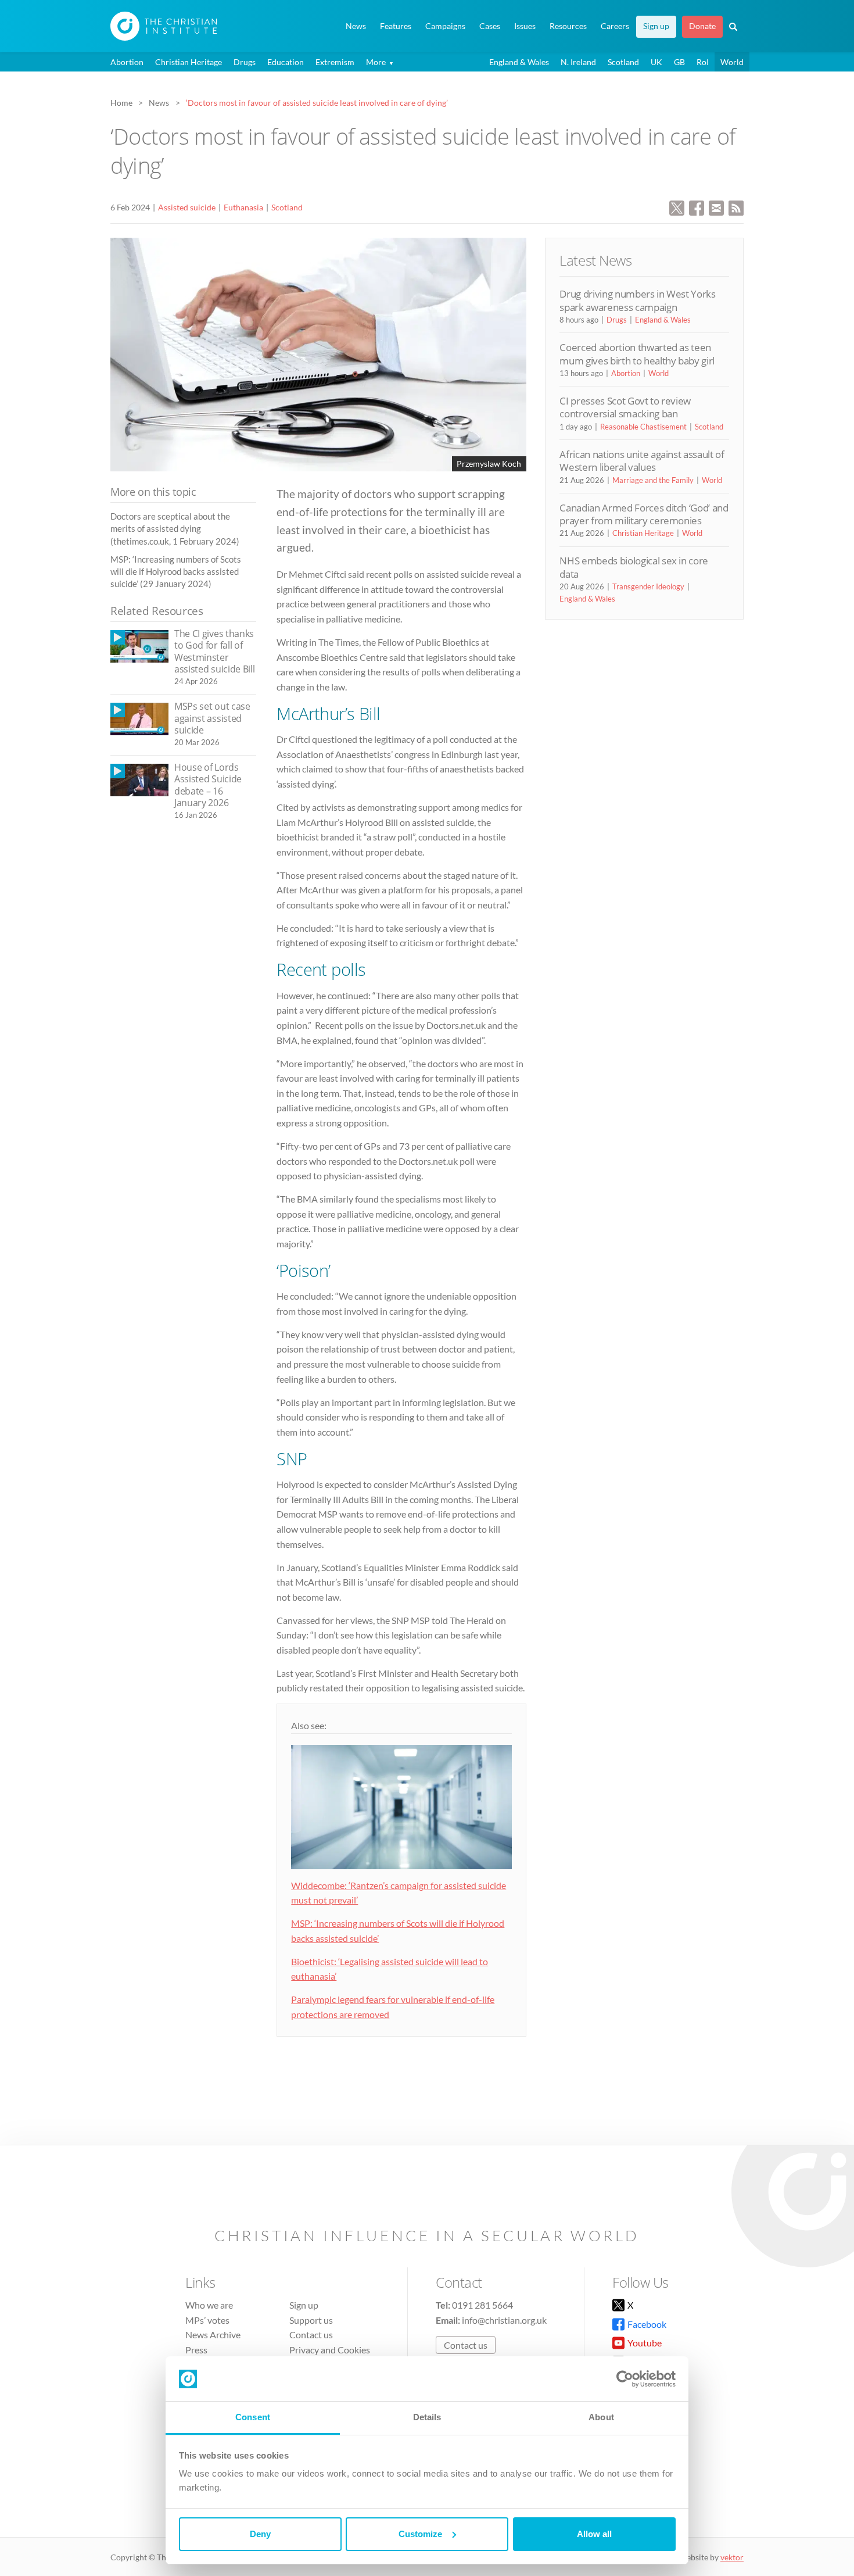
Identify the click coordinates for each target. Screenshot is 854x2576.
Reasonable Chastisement (643, 427)
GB (679, 62)
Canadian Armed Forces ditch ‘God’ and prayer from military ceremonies (644, 514)
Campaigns (445, 26)
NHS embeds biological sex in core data (634, 567)
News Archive (213, 2334)
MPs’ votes (207, 2320)
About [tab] (601, 2417)
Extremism (335, 62)
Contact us (311, 2334)
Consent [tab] (253, 2417)
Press (196, 2350)
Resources (568, 26)
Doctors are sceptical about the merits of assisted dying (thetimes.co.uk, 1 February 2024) (175, 529)
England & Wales (519, 62)
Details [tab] (427, 2417)
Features (396, 26)
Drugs (245, 62)
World (732, 62)
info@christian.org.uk (504, 2320)
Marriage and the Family (653, 480)
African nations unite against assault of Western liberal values (642, 461)
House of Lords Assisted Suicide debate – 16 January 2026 (208, 785)
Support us (311, 2320)
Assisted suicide (187, 207)
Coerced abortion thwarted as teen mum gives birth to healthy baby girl (637, 354)
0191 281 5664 (482, 2305)
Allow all (594, 2534)
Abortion (127, 62)
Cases (490, 26)
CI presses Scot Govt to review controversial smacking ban (625, 407)
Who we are (209, 2305)
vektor (732, 2557)
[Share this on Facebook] (697, 207)
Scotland (623, 62)
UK (656, 62)
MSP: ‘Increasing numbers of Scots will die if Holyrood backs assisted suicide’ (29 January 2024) (176, 572)
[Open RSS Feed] (736, 207)
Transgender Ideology (648, 586)
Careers (615, 26)
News (356, 26)
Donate (702, 26)
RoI (703, 62)
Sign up (656, 26)
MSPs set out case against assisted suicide (212, 718)
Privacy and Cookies (330, 2350)
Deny (260, 2534)
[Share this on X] (677, 207)
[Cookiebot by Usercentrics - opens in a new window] (625, 2379)
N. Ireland (578, 62)
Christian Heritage (189, 62)
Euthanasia (243, 207)
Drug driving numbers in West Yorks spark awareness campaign (637, 300)
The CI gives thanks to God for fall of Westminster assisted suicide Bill (214, 652)
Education (286, 62)
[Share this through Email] (716, 207)
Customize (420, 2534)
